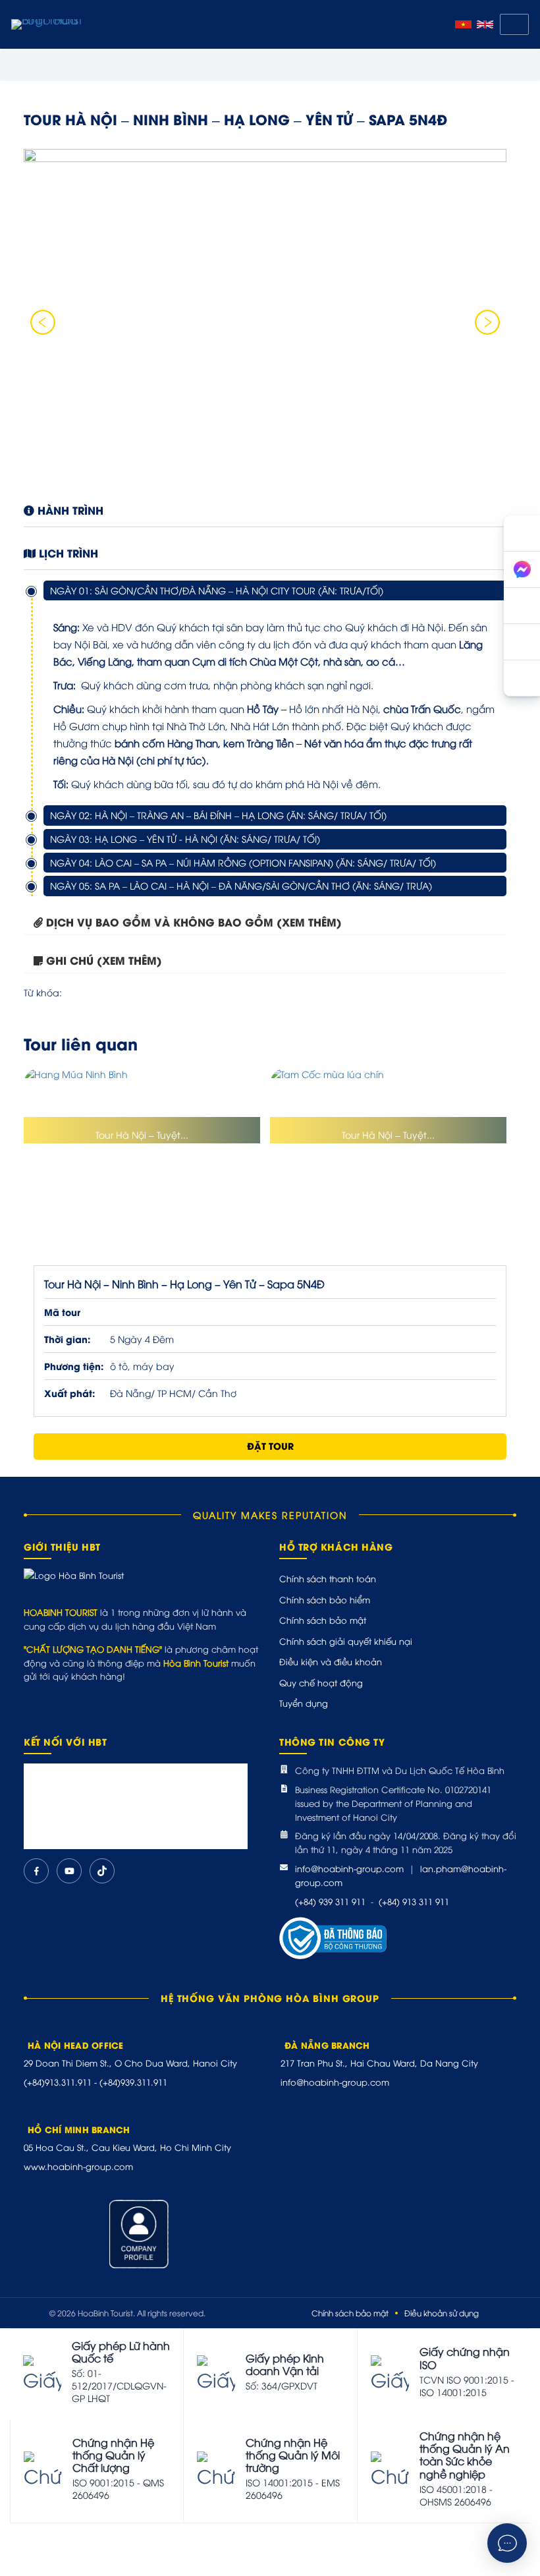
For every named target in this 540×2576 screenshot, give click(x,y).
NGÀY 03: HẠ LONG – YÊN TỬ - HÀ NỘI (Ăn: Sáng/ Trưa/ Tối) (185, 839)
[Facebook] (36, 1871)
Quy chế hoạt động (321, 1682)
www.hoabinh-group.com (78, 2166)
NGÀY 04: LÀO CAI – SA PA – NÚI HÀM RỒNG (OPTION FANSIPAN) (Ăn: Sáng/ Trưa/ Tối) (243, 862)
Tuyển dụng (304, 1703)
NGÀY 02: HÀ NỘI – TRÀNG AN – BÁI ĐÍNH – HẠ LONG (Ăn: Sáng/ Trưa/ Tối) (218, 815)
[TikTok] (102, 1871)
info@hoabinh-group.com (349, 1868)
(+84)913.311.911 (58, 2082)
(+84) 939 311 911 (330, 1901)
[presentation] (43, 322)
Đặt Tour (270, 1445)
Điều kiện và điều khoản (331, 1661)
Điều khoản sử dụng (442, 2313)
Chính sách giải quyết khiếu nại (346, 1641)
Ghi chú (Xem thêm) (104, 960)
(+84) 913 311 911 (414, 1901)
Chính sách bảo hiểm (325, 1599)
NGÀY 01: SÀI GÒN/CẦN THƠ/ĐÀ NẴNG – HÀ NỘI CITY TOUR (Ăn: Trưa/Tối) (217, 590)
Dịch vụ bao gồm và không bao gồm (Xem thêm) (194, 922)
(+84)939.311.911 (133, 2082)
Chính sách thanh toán (328, 1578)
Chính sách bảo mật (323, 1620)
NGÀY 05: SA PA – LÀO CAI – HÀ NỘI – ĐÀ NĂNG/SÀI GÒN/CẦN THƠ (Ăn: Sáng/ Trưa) (241, 885)
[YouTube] (69, 1871)
